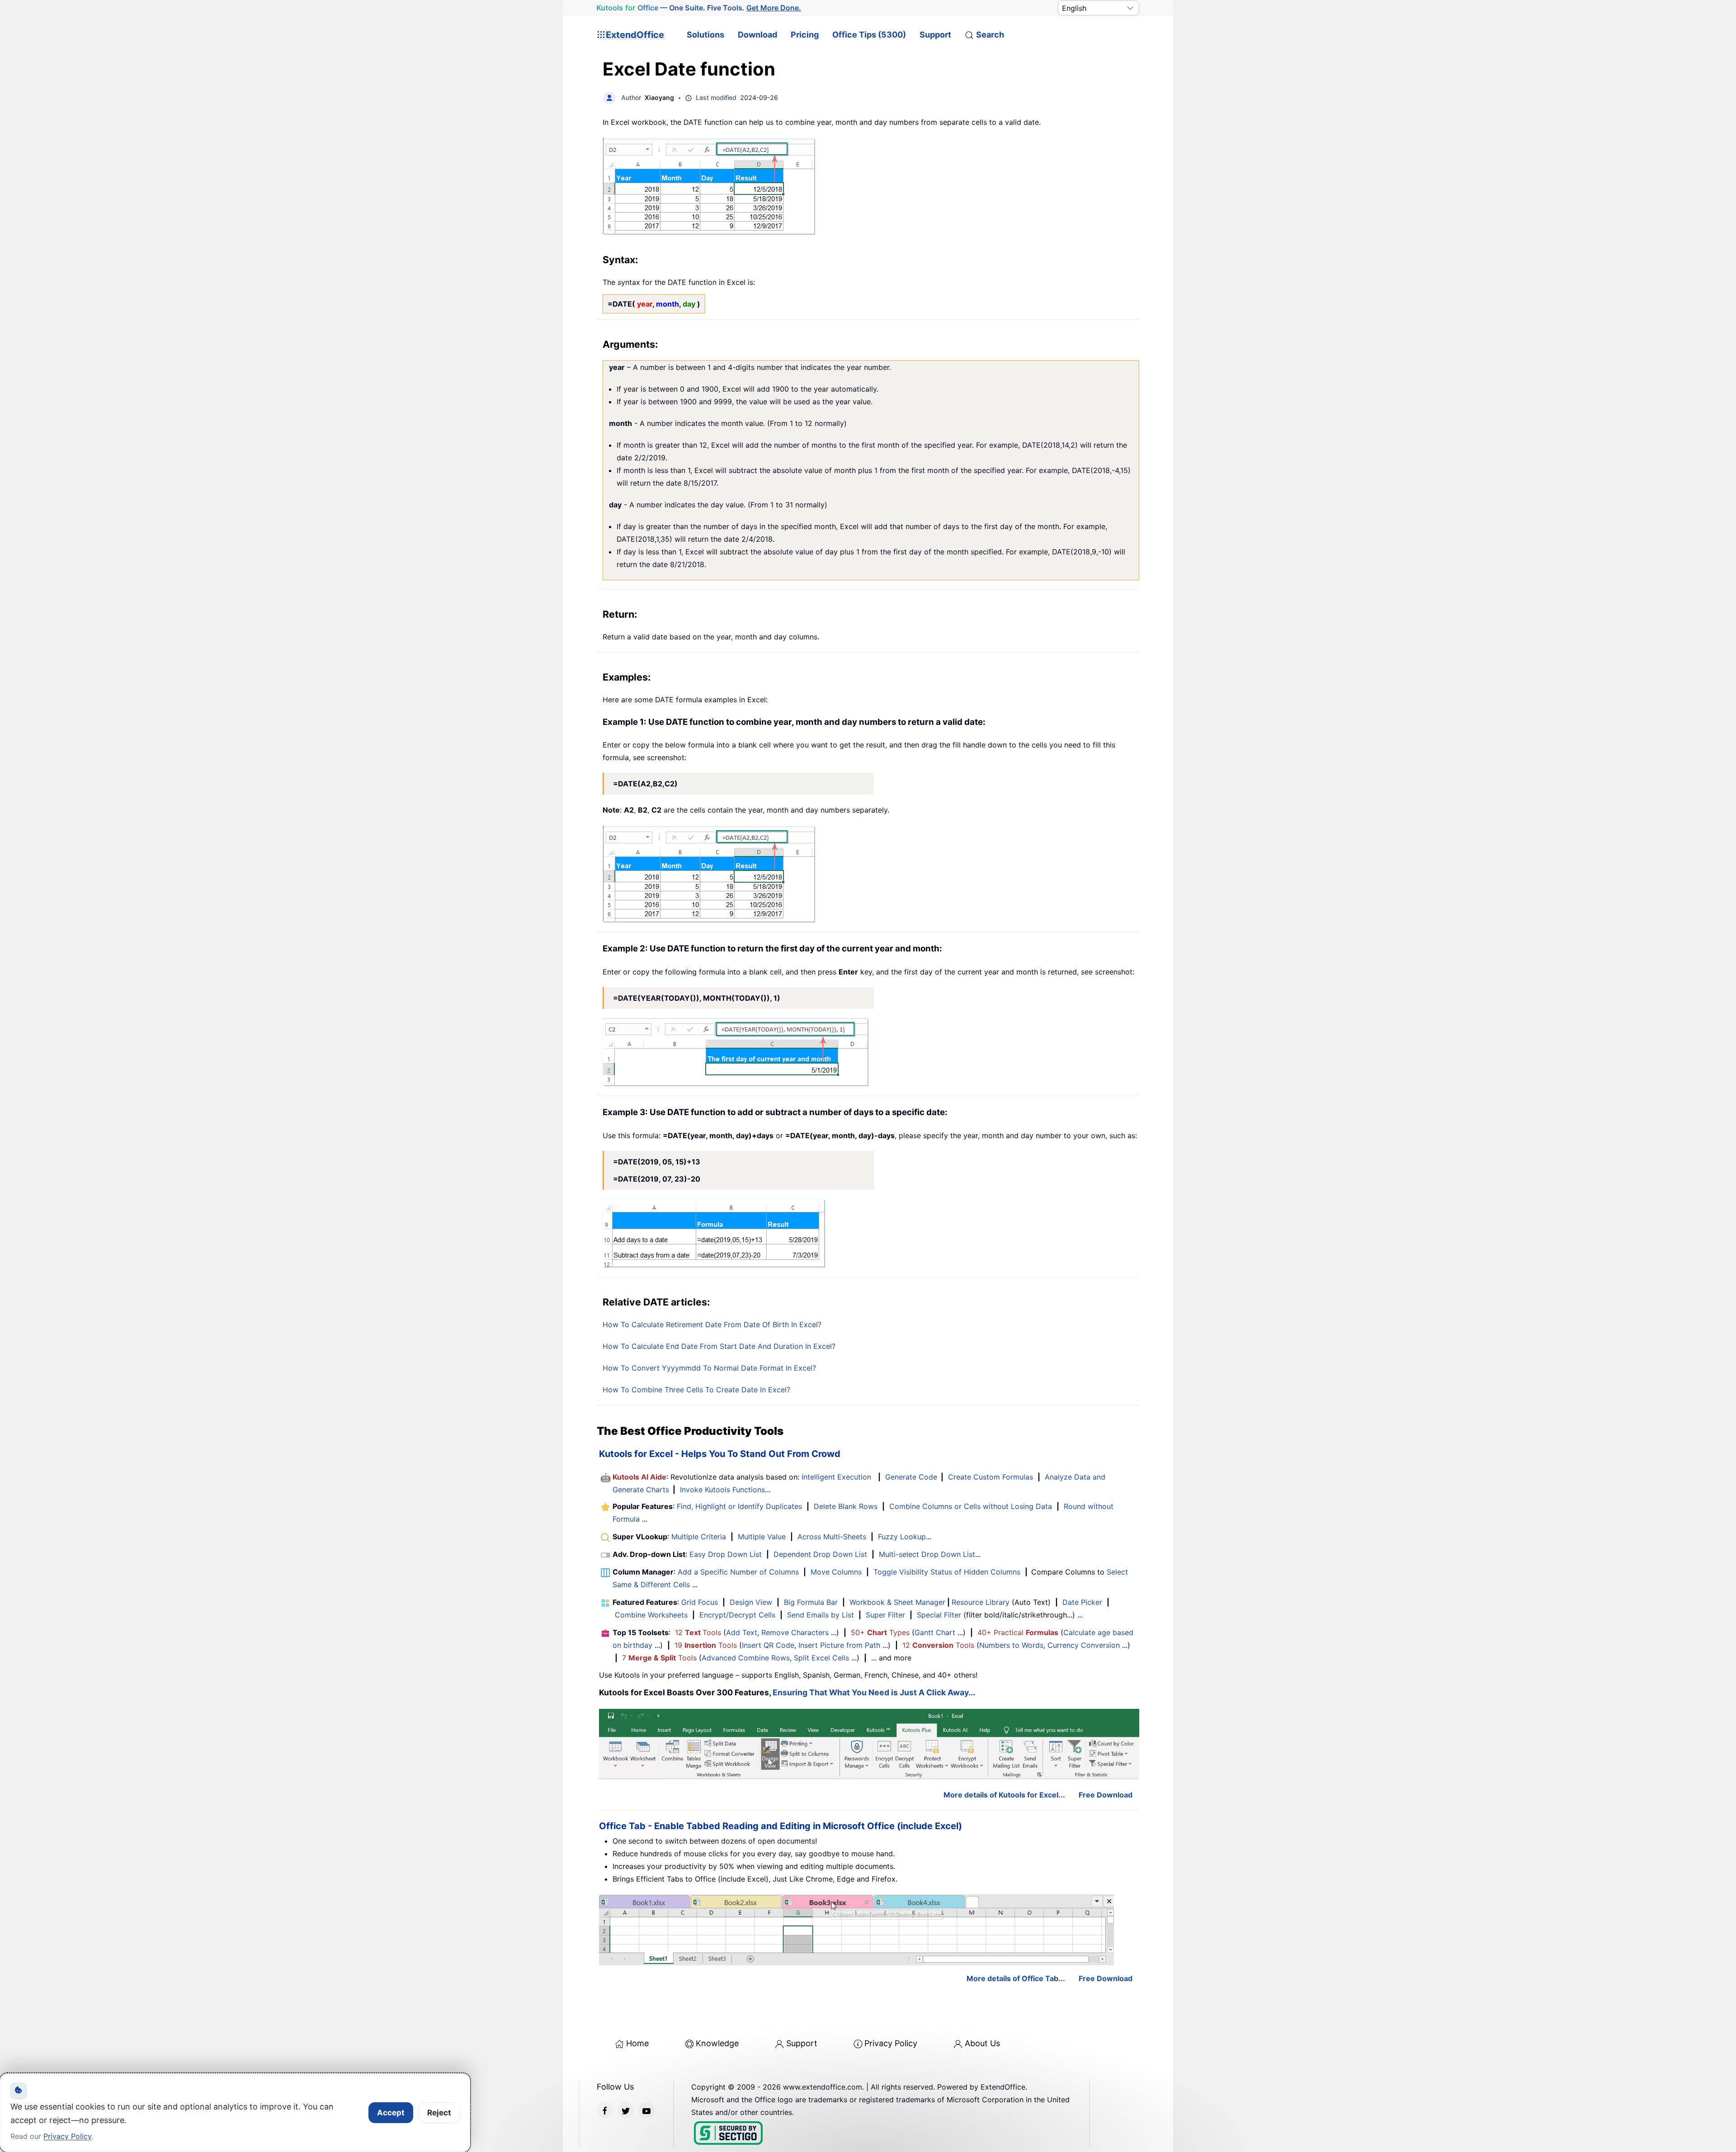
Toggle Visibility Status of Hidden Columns (947, 1572)
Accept (391, 2113)
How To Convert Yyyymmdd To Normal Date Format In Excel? (709, 1368)
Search (990, 35)
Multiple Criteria (699, 1537)
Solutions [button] (705, 35)
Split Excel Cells (821, 1658)
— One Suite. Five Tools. (699, 8)
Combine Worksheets (651, 1615)
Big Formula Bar (811, 1602)
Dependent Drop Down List (820, 1554)
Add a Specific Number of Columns (738, 1572)
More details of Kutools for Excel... (1004, 1795)
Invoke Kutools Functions (722, 1490)
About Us (982, 2043)
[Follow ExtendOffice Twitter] (626, 2110)
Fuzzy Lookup (902, 1537)
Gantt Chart (935, 1632)
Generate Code (911, 1477)
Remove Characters (795, 1632)
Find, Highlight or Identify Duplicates (739, 1506)
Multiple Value (763, 1537)
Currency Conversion (1084, 1645)
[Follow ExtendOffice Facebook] (605, 2110)
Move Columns (836, 1572)
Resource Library (981, 1602)
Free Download (1106, 1795)
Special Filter (939, 1615)
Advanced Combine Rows (746, 1658)
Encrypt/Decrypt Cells (737, 1615)
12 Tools (698, 1632)
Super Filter (885, 1615)
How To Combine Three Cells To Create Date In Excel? (696, 1390)
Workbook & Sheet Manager (897, 1602)
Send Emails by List (821, 1615)
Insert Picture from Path (839, 1645)
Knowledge (717, 2043)
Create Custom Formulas (991, 1477)
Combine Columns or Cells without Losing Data (971, 1506)
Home (637, 2043)
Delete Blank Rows (846, 1506)
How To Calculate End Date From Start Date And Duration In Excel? (719, 1346)
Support (935, 35)
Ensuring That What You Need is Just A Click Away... (874, 1692)
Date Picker (1082, 1602)
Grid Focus (700, 1602)
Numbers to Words (1011, 1645)
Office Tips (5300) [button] (869, 35)
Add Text (742, 1632)
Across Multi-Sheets (832, 1537)
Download (757, 35)
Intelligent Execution (836, 1477)
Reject (439, 2113)
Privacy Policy (891, 2043)
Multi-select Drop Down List (927, 1554)
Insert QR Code (768, 1645)
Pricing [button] (805, 35)
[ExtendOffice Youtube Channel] (646, 2110)
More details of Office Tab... (1016, 1978)
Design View (751, 1602)
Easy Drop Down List (726, 1554)
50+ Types (880, 1632)
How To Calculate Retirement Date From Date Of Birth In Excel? (712, 1324)
